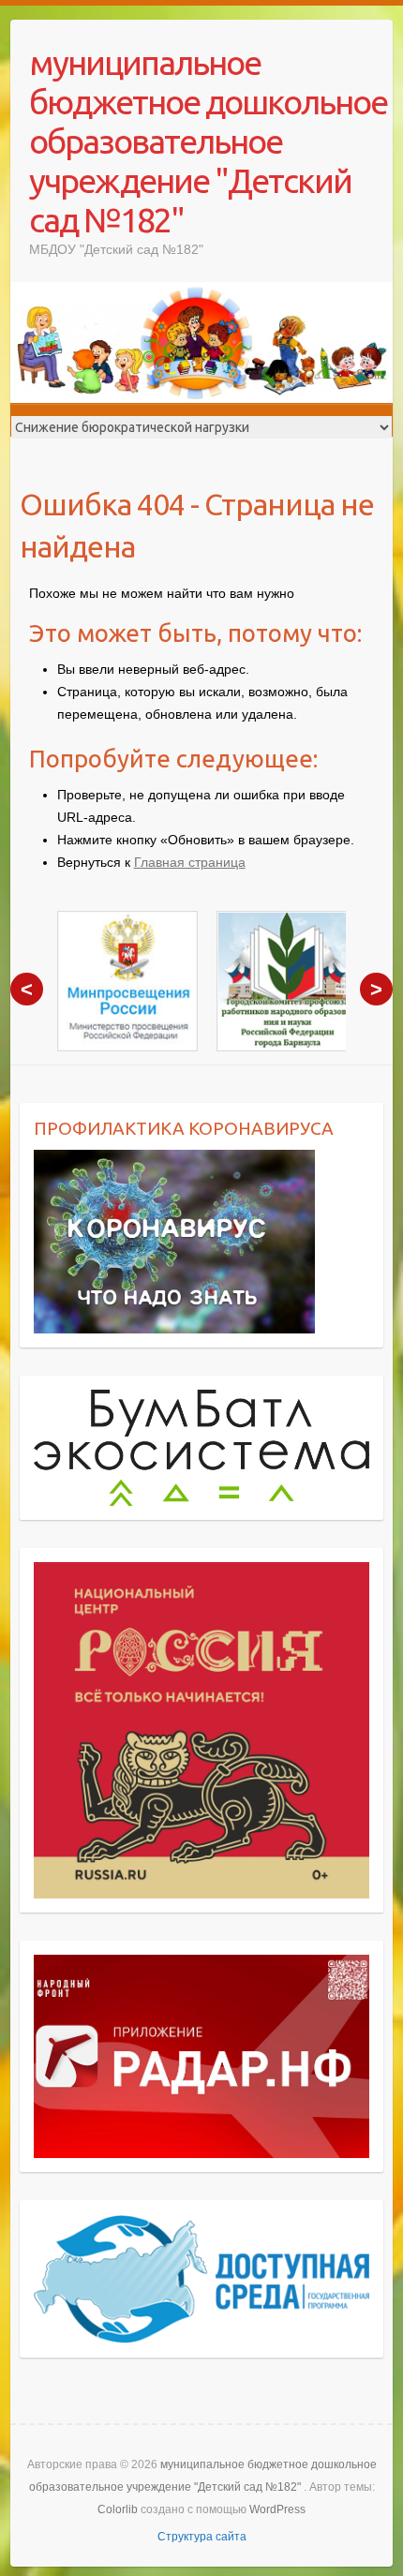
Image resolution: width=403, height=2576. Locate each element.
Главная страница (190, 862)
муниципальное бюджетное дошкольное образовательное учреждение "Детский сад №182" (208, 141)
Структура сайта (202, 2537)
